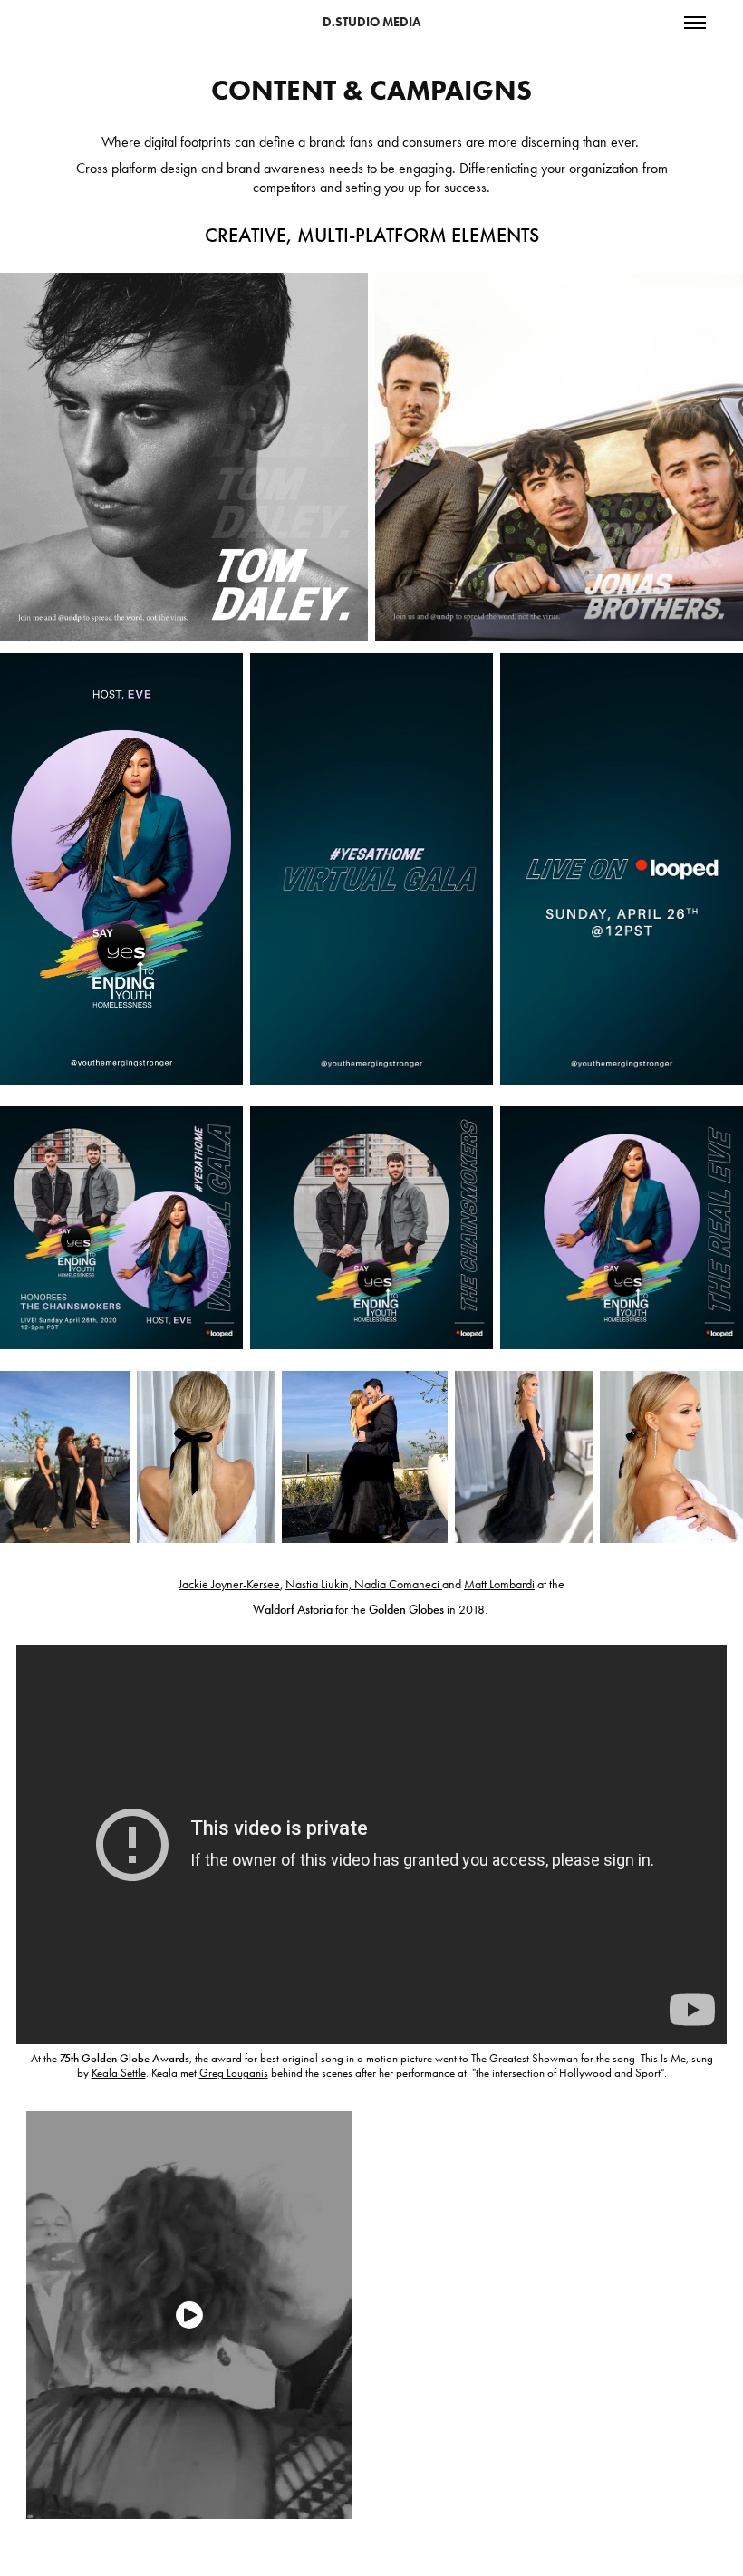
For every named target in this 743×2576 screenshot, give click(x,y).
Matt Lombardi (499, 1584)
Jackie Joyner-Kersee (229, 1584)
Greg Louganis (234, 2073)
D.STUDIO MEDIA (371, 22)
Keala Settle (119, 2073)
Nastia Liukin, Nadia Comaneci (362, 1584)
